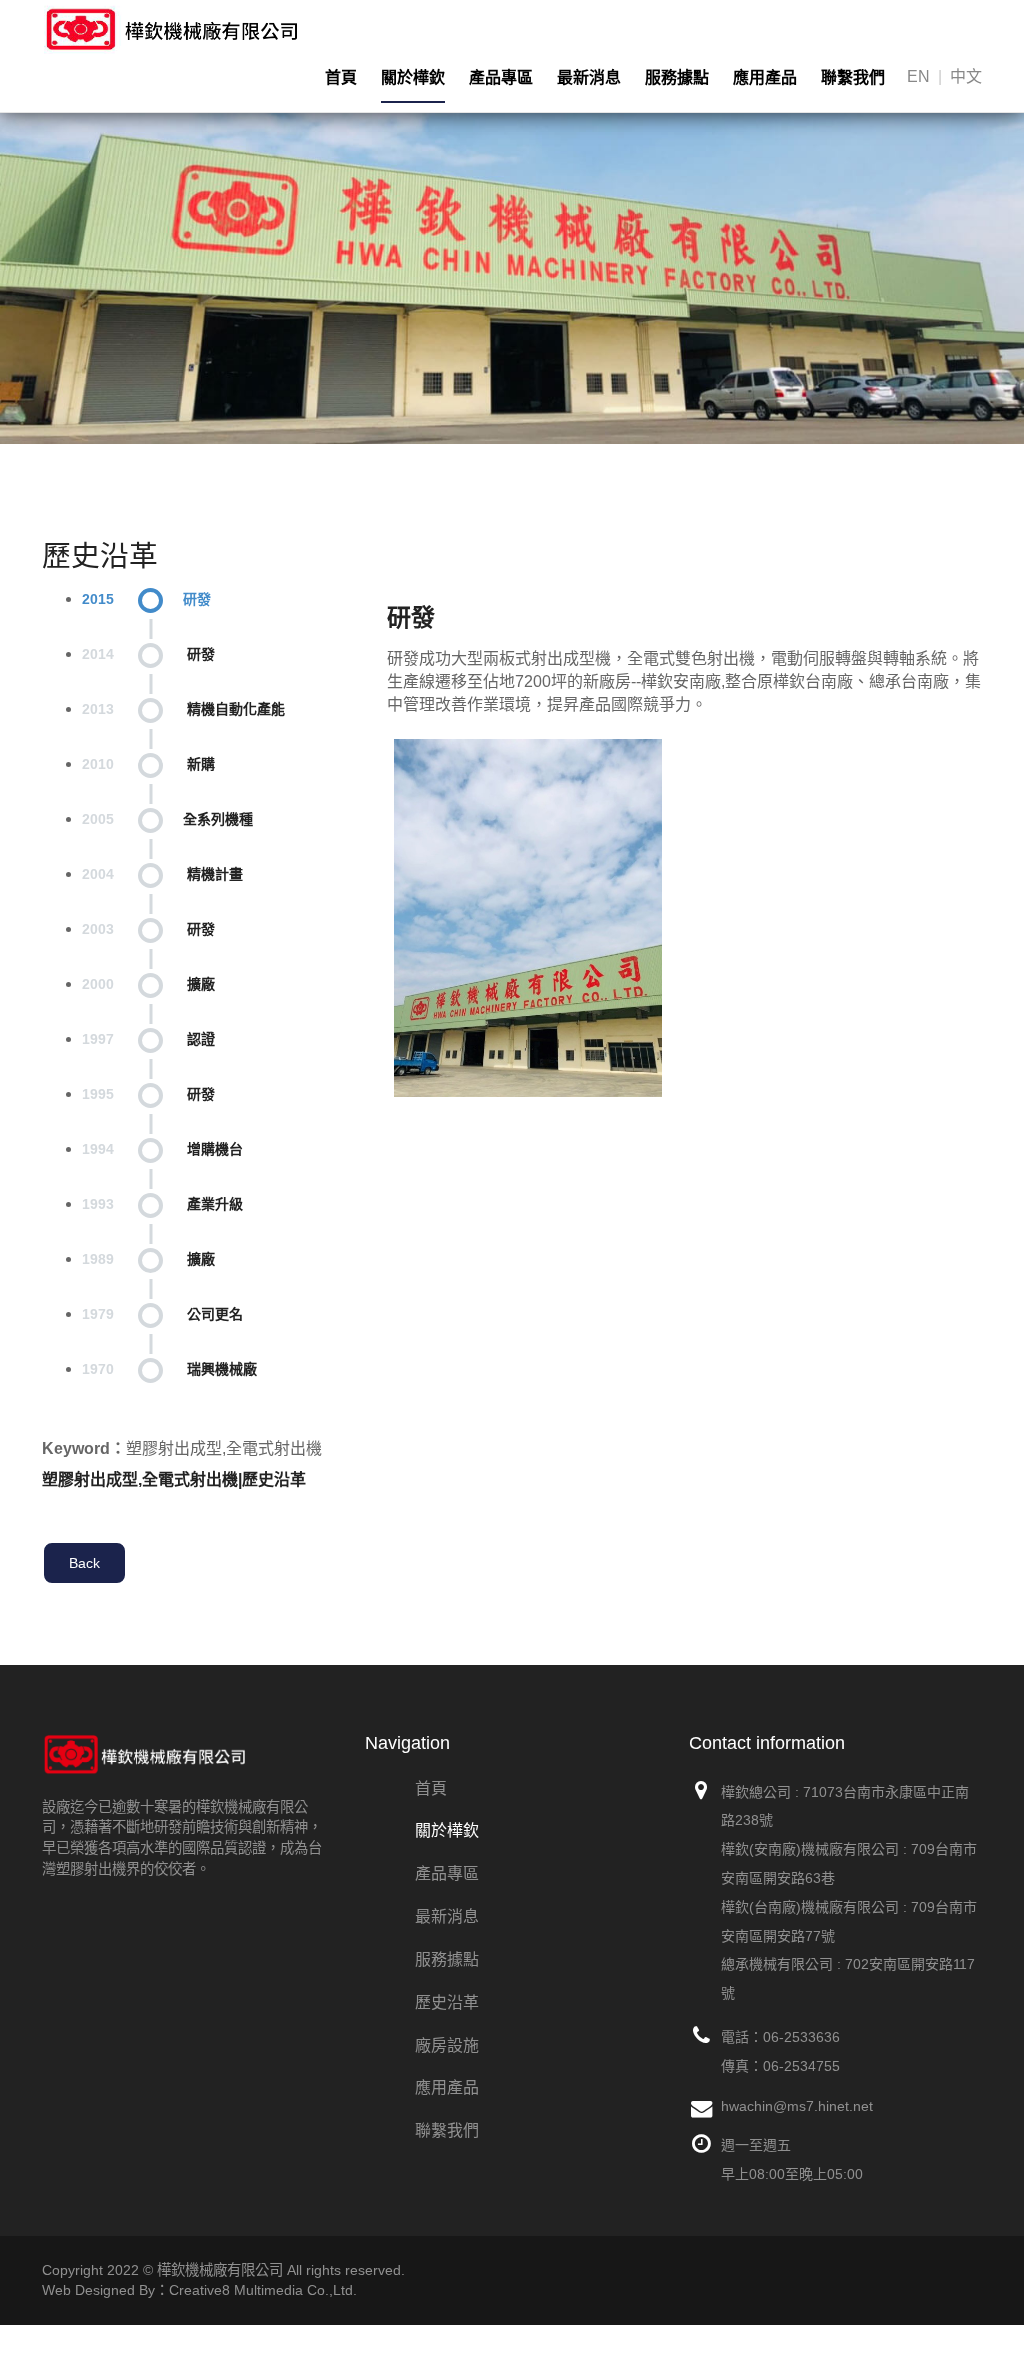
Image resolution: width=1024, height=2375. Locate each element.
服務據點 (677, 77)
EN (918, 76)
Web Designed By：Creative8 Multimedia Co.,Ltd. (199, 2290)
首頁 (341, 77)
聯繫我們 (853, 77)
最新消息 (589, 77)
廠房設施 (447, 2045)
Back (84, 1563)
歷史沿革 (447, 2002)
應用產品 (765, 77)
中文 (966, 76)
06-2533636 (801, 2037)
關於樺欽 (413, 77)
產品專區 (501, 77)
